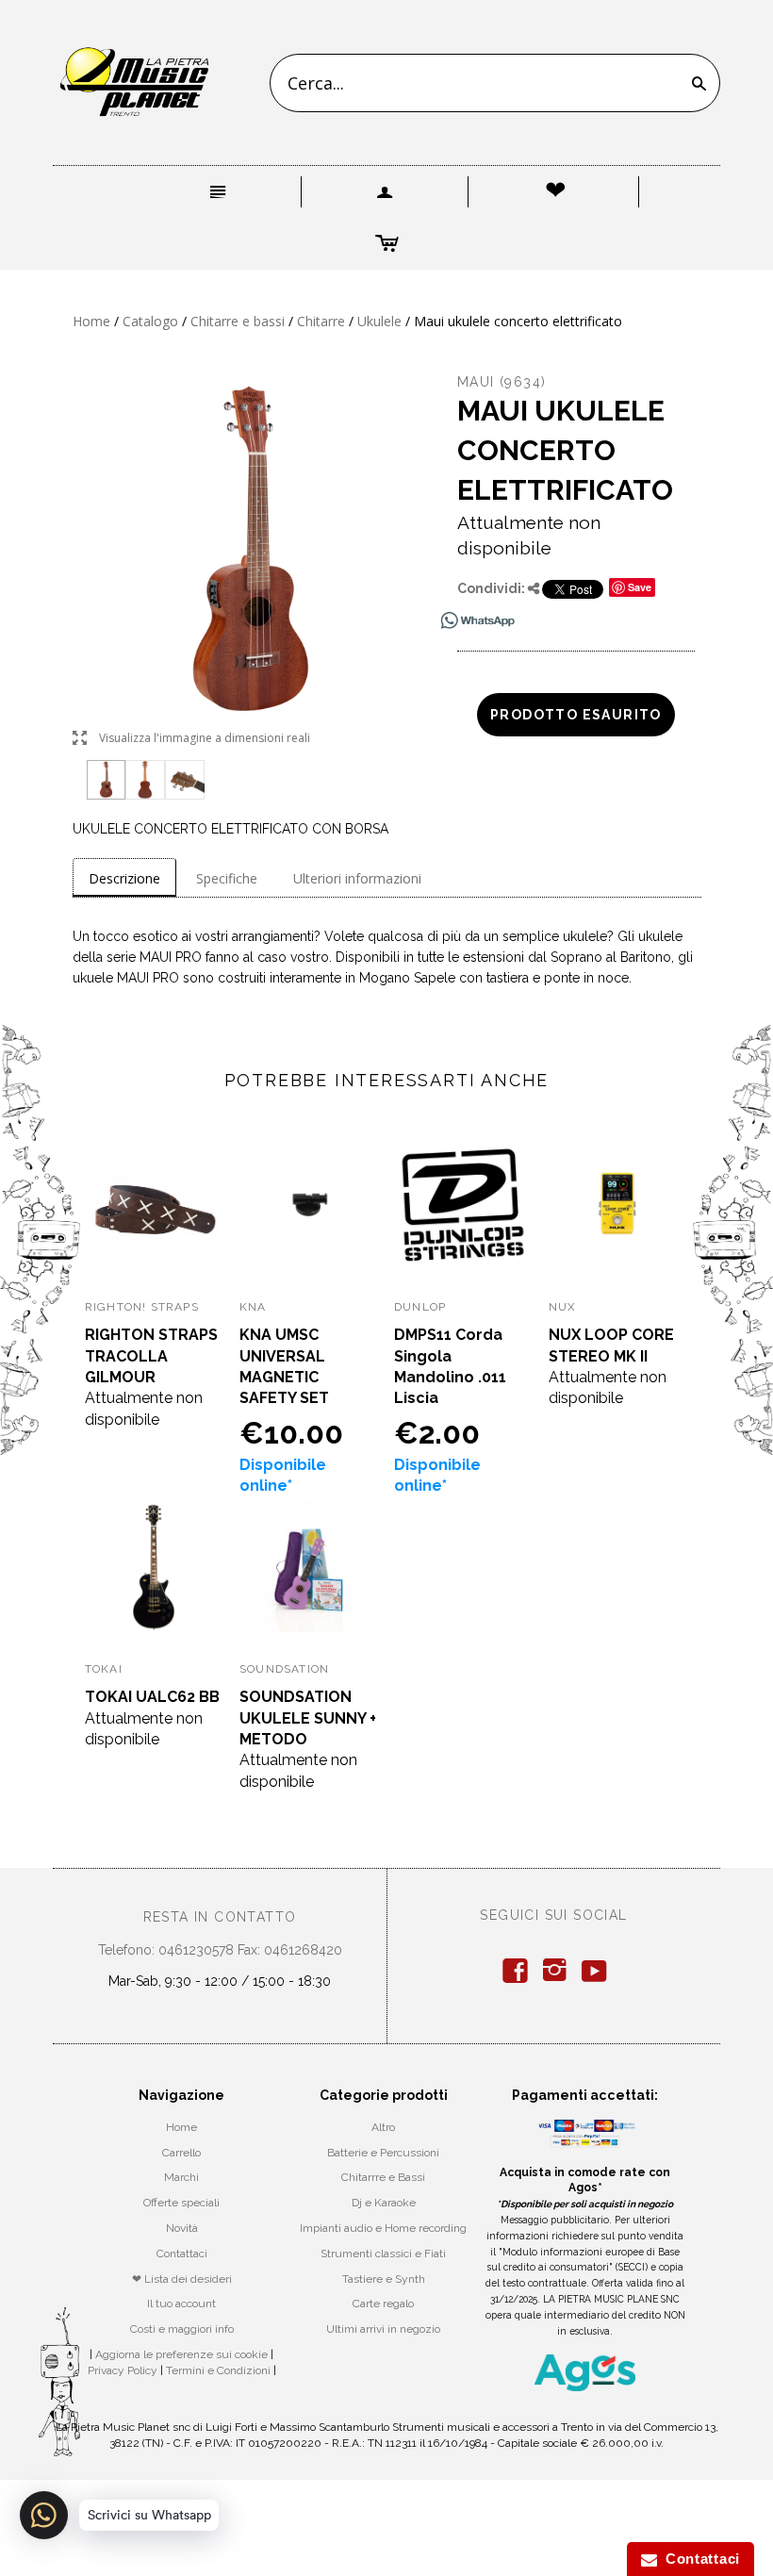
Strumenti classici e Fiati (383, 2254)
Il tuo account (181, 2304)
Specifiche (227, 878)
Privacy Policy (123, 2370)
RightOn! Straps (142, 1307)
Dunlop (420, 1307)
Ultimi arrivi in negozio (383, 2329)
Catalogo (150, 321)
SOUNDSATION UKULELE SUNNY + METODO (308, 1718)
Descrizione (124, 878)
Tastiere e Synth (384, 2279)
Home (91, 321)
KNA (253, 1307)
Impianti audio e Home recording (383, 2228)
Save (640, 587)
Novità (182, 2228)
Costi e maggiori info (182, 2329)
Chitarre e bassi (238, 321)
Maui (476, 382)
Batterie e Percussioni (383, 2153)
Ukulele (379, 321)
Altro (383, 2127)
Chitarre (321, 321)
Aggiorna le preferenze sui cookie (181, 2354)
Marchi (181, 2177)
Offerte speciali (181, 2203)
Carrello (181, 2153)
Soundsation (284, 1669)
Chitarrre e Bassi (383, 2177)
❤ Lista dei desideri (182, 2279)
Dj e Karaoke (384, 2203)
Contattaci (182, 2254)
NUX (563, 1307)
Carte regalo (383, 2304)
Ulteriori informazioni (357, 878)
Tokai (104, 1669)
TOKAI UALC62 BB (152, 1697)
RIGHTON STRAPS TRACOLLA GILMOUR (151, 1356)
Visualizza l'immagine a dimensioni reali (191, 739)
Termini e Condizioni (218, 2370)
